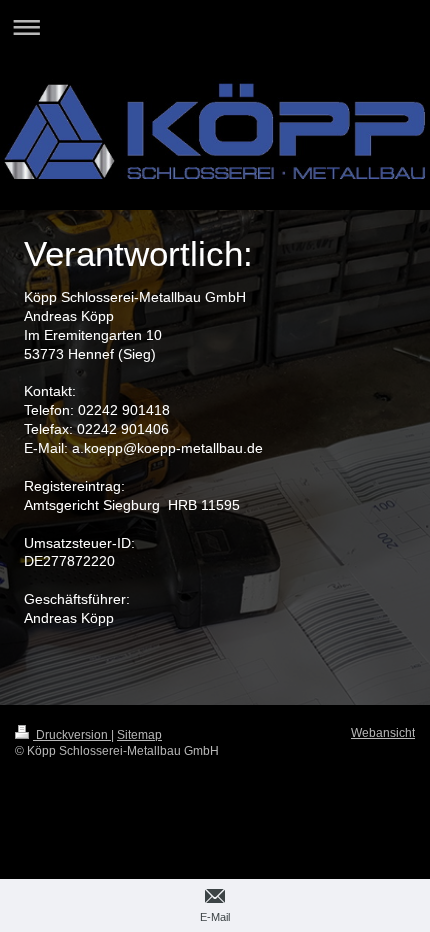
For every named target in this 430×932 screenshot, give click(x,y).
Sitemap (139, 735)
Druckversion (72, 735)
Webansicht (383, 733)
